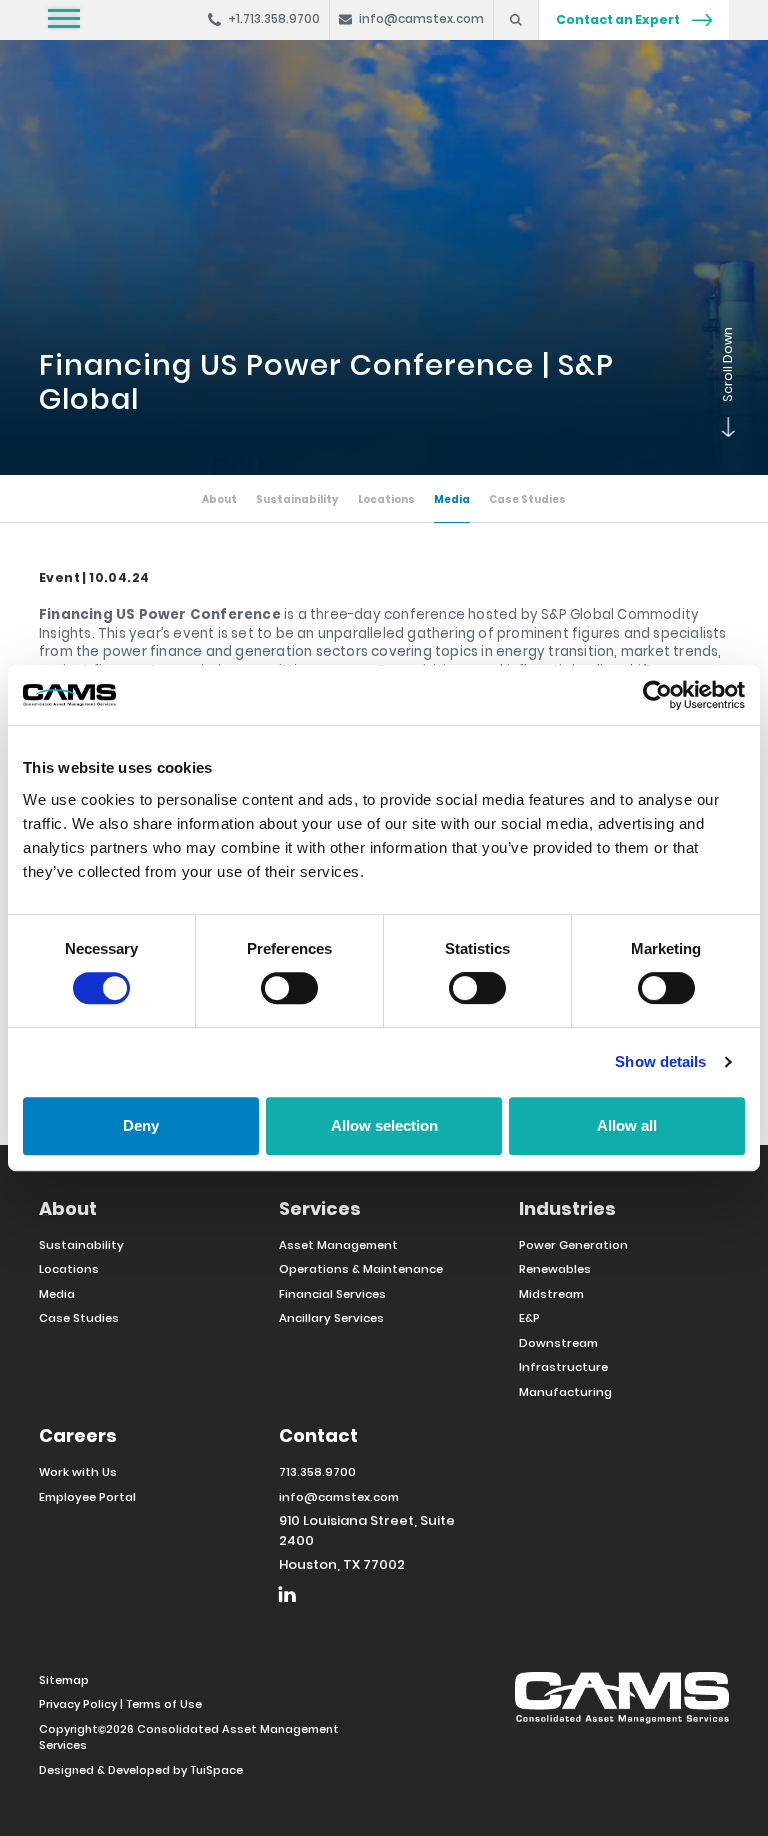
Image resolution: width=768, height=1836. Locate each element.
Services (320, 1208)
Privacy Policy (78, 1704)
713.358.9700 (317, 1472)
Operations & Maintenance (361, 1269)
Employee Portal (87, 1497)
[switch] (289, 988)
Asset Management (338, 1245)
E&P (529, 1318)
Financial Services (332, 1294)
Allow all (627, 1125)
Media (452, 499)
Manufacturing (565, 1392)
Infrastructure (563, 1367)
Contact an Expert (619, 19)
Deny (141, 1125)
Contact (318, 1435)
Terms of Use (164, 1704)
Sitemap (64, 1680)
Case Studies (527, 499)
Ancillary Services (331, 1318)
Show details (660, 1061)
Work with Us (78, 1472)
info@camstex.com (339, 1497)
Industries (567, 1208)
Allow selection (384, 1125)
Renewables (555, 1269)
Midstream (551, 1294)
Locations (386, 499)
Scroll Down (719, 435)
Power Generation (573, 1245)
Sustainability (297, 499)
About (219, 499)
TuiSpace (216, 1770)
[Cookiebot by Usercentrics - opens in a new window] (657, 695)
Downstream (558, 1343)
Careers (78, 1435)
